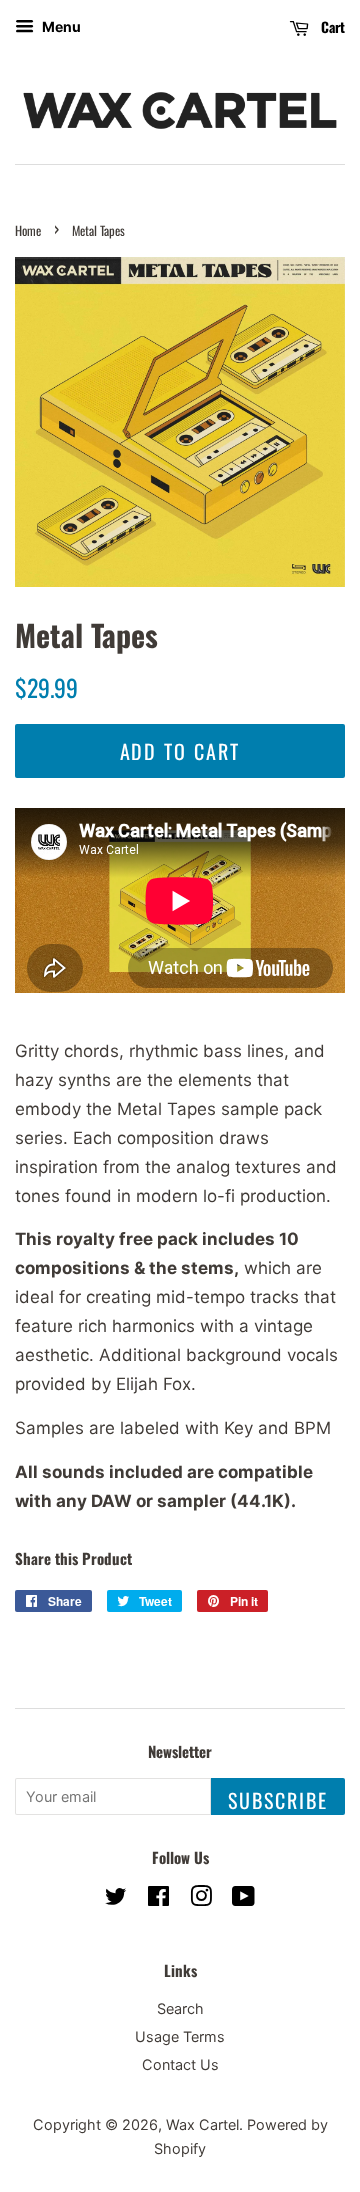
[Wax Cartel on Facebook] (158, 1899)
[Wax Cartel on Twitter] (116, 1899)
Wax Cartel (202, 2124)
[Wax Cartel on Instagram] (201, 1899)
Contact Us (180, 2064)
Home (28, 230)
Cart (331, 26)
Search (180, 2008)
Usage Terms (180, 2036)
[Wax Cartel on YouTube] (243, 1899)
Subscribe (278, 1800)
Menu (60, 26)
